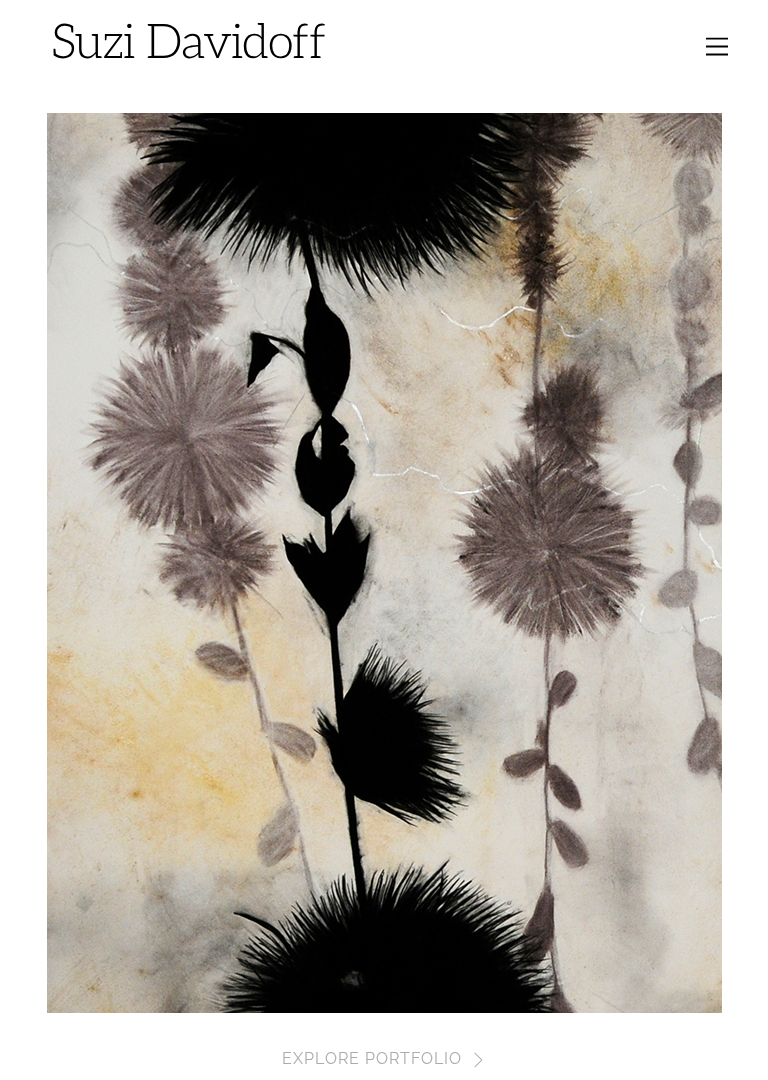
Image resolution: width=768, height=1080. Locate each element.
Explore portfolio (372, 1058)
